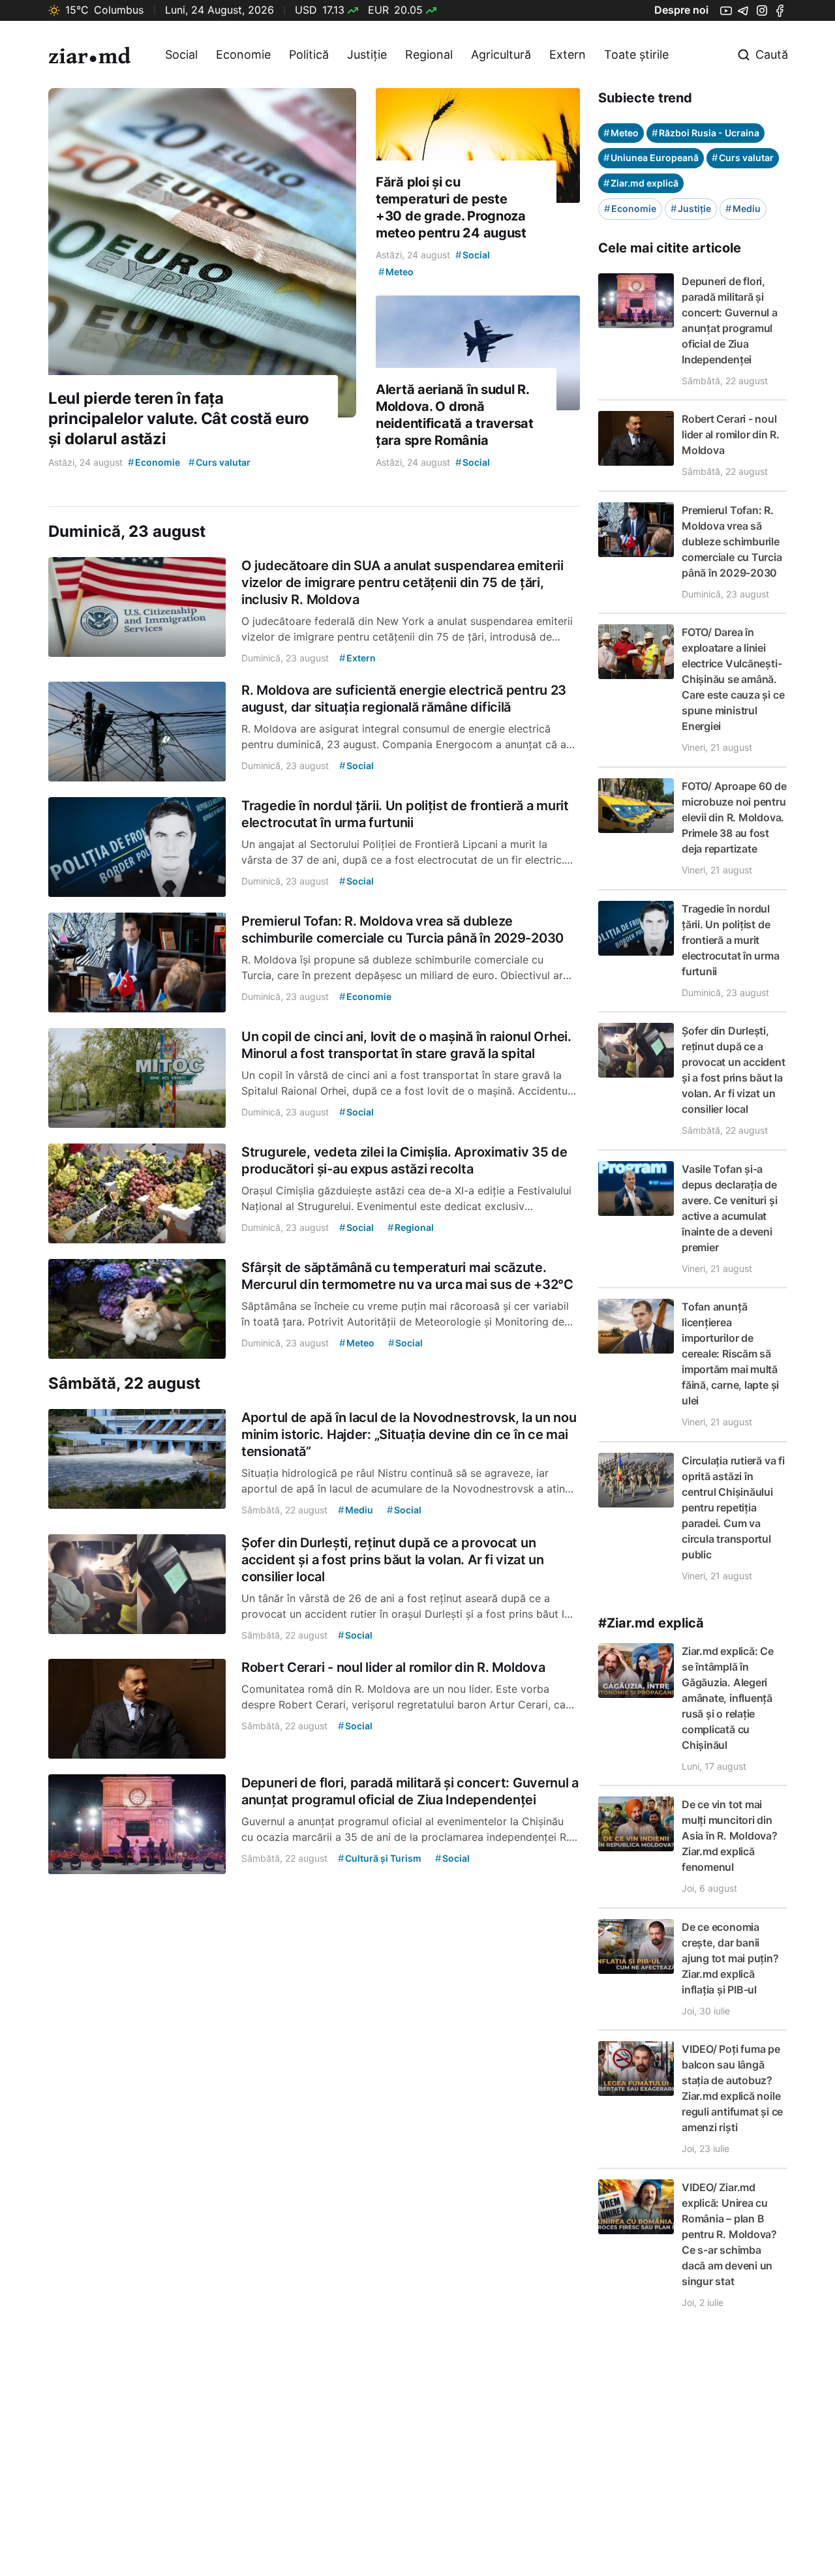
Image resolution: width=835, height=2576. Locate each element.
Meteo (621, 133)
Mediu (743, 208)
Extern (568, 54)
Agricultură (501, 54)
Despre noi (681, 10)
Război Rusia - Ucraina (706, 133)
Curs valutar (743, 158)
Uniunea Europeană (651, 158)
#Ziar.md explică (651, 1623)
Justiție (367, 54)
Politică (309, 54)
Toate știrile (636, 54)
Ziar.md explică (641, 183)
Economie (243, 54)
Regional (429, 54)
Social (181, 54)
